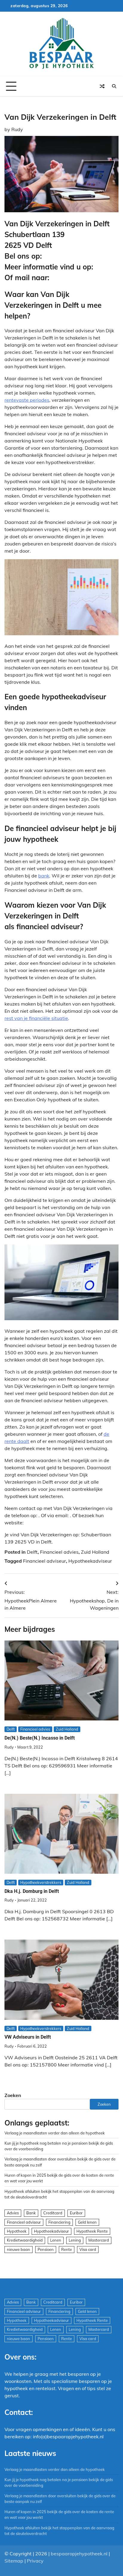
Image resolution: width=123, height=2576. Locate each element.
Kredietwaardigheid (25, 2240)
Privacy (35, 2561)
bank (44, 876)
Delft (32, 1552)
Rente (67, 2249)
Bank (31, 2213)
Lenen (56, 2240)
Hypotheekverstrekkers (41, 1882)
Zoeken (13, 2095)
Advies (13, 2213)
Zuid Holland (95, 1552)
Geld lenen (87, 2222)
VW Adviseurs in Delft (28, 2037)
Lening (75, 2240)
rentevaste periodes (27, 400)
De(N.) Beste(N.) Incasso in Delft (40, 1738)
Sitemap (14, 2561)
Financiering (59, 2222)
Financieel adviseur (44, 1561)
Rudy (17, 129)
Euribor (76, 2213)
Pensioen (46, 2249)
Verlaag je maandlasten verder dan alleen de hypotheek (55, 2133)
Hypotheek (17, 2231)
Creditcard (53, 2213)
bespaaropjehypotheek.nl (79, 2554)
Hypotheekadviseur (90, 1561)
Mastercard (99, 2240)
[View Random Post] (102, 86)
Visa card (88, 2249)
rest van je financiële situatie (36, 1018)
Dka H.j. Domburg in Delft (32, 1891)
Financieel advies (59, 1552)
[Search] (114, 86)
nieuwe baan (19, 2249)
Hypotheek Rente (92, 2231)
